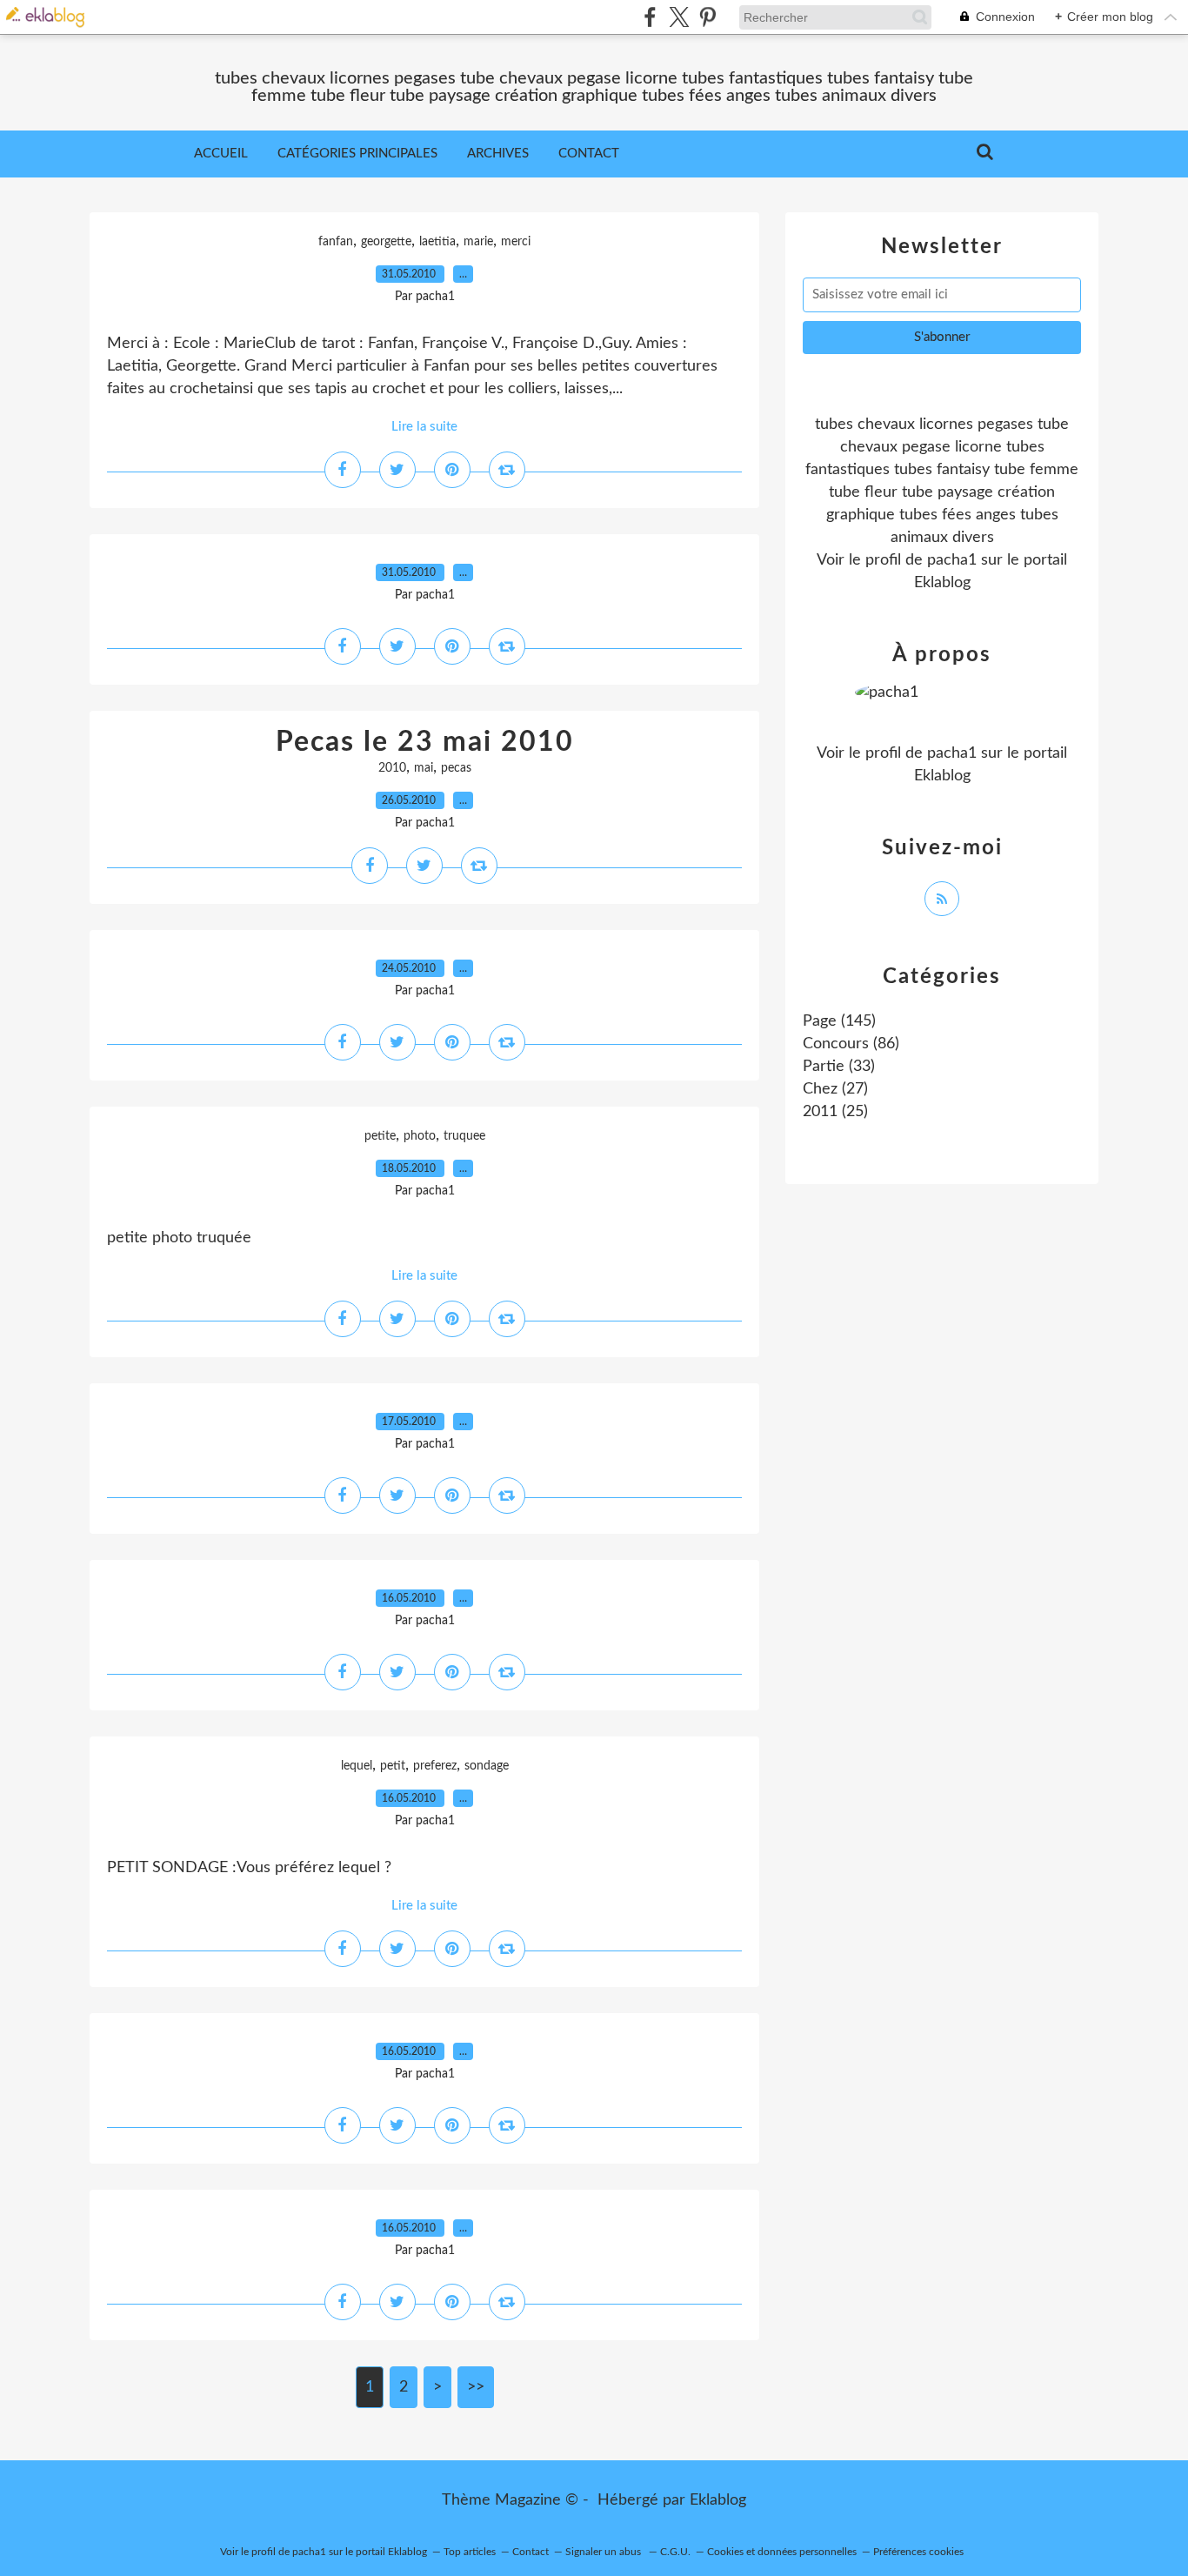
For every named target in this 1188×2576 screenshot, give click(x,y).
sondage (487, 1766)
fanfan (336, 242)
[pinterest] (707, 17)
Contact (589, 154)
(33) (839, 1067)
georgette (386, 242)
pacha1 (952, 560)
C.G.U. (675, 2552)
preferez (435, 1766)
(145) (839, 1021)
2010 (392, 768)
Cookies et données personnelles (782, 2552)
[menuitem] (221, 154)
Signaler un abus (604, 2552)
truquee (464, 1136)
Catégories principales (357, 154)
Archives (498, 154)
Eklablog (718, 2500)
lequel (357, 1766)
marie (478, 242)
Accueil (221, 154)
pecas (456, 768)
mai (424, 768)
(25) (835, 1112)
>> (476, 2387)
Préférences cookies (918, 2552)
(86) (851, 1044)
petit (393, 1766)
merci (516, 242)
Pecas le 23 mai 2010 (425, 742)
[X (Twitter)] (679, 17)
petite (380, 1136)
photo (420, 1136)
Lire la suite (424, 427)
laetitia (437, 242)
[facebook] (650, 17)
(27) (835, 1089)
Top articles (470, 2552)
